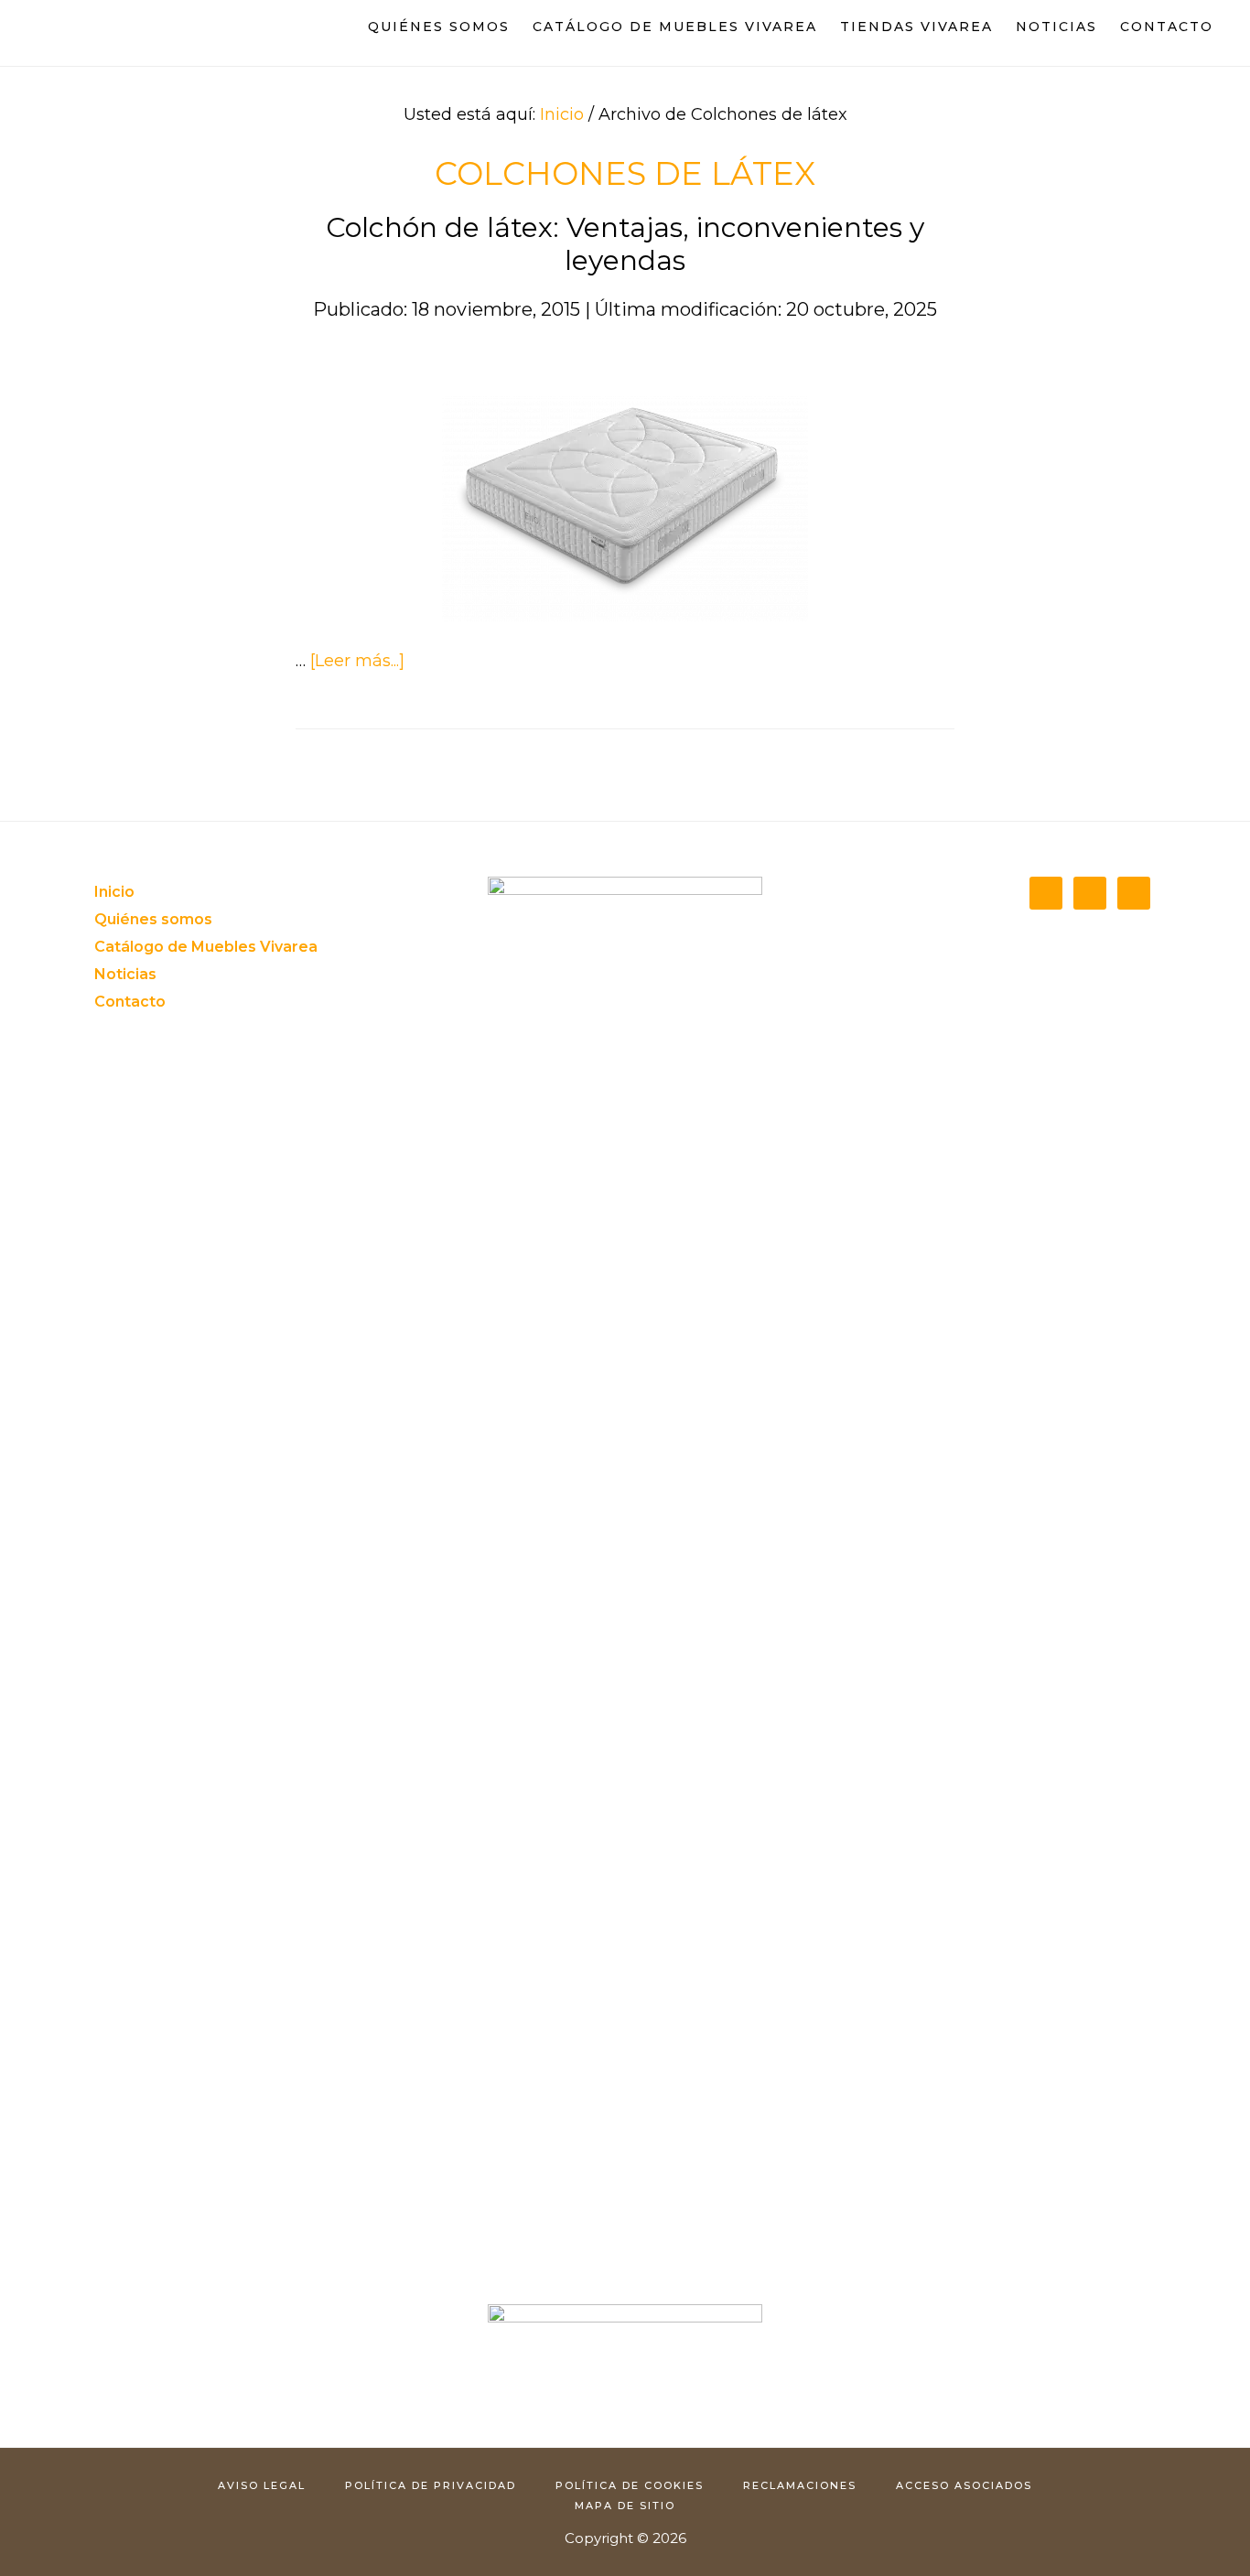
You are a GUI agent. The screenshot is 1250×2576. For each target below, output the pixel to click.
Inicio (114, 892)
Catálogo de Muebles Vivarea (206, 947)
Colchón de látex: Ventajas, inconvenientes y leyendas (625, 244)
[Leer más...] (357, 661)
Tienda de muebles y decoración (119, 35)
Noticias (125, 974)
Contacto (130, 1002)
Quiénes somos (153, 919)
